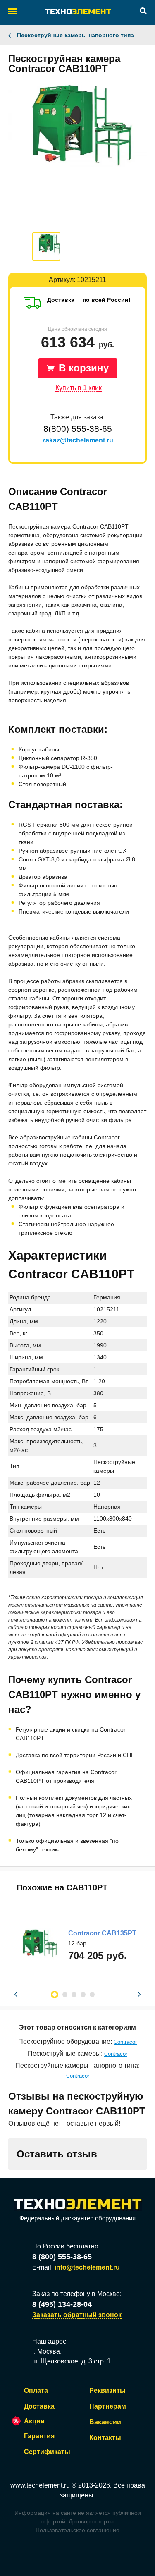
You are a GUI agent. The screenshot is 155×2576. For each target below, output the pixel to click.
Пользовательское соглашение (77, 2530)
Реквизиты (107, 2391)
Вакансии (105, 2422)
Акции (34, 2421)
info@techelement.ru (87, 2267)
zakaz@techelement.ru (78, 440)
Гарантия (39, 2436)
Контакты (105, 2438)
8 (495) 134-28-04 (62, 2304)
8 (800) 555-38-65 (62, 2257)
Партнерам (108, 2406)
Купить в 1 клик (79, 388)
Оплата (36, 2391)
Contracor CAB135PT (102, 1933)
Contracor (125, 2042)
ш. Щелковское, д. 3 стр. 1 (72, 2361)
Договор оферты (91, 2521)
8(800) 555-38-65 (78, 429)
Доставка (39, 2406)
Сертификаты (47, 2452)
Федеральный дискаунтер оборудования (77, 2218)
